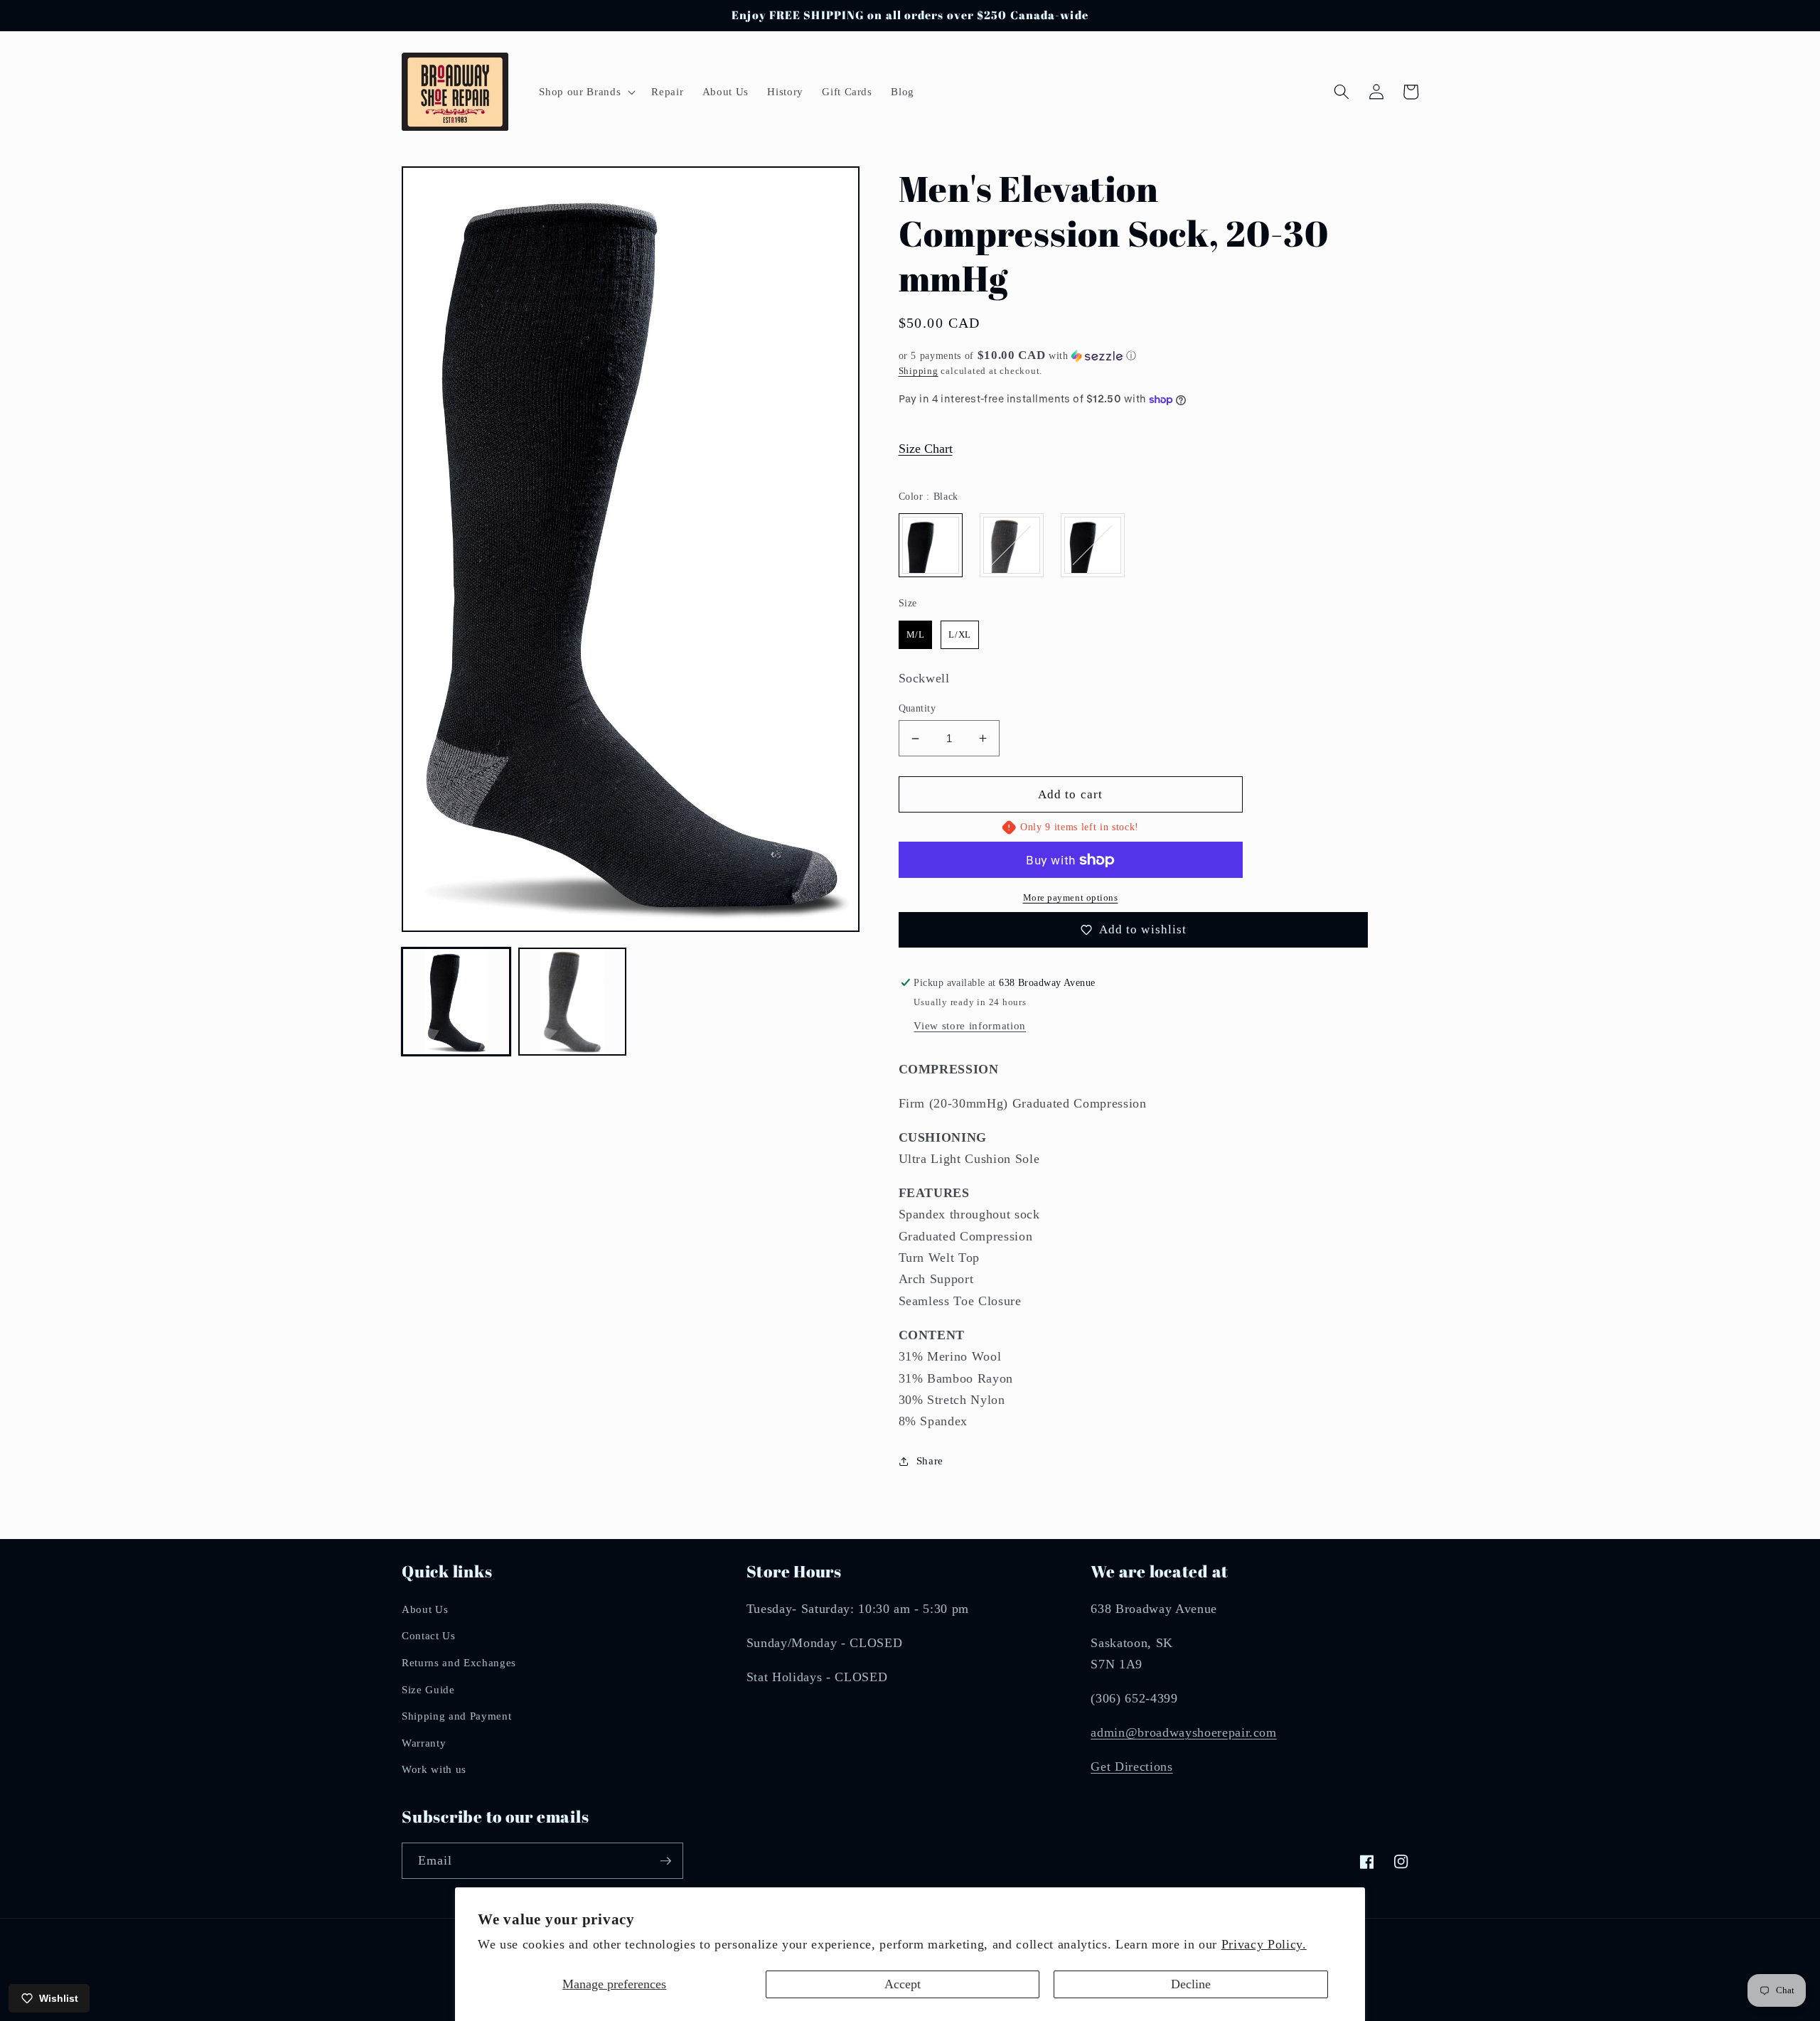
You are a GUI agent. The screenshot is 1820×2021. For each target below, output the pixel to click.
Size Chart (926, 449)
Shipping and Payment (456, 1716)
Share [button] (930, 1460)
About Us (425, 1609)
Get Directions (1131, 1767)
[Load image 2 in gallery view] (573, 1002)
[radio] (931, 545)
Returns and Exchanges (459, 1662)
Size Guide (428, 1689)
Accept (903, 1984)
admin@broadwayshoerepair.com (1183, 1732)
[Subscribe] (665, 1861)
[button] (586, 92)
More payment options (1071, 897)
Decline (1191, 1984)
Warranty (424, 1743)
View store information (970, 1025)
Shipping (919, 371)
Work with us (434, 1769)
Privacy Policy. (1264, 1944)
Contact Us (429, 1635)
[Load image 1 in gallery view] (456, 1002)
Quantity (917, 708)
